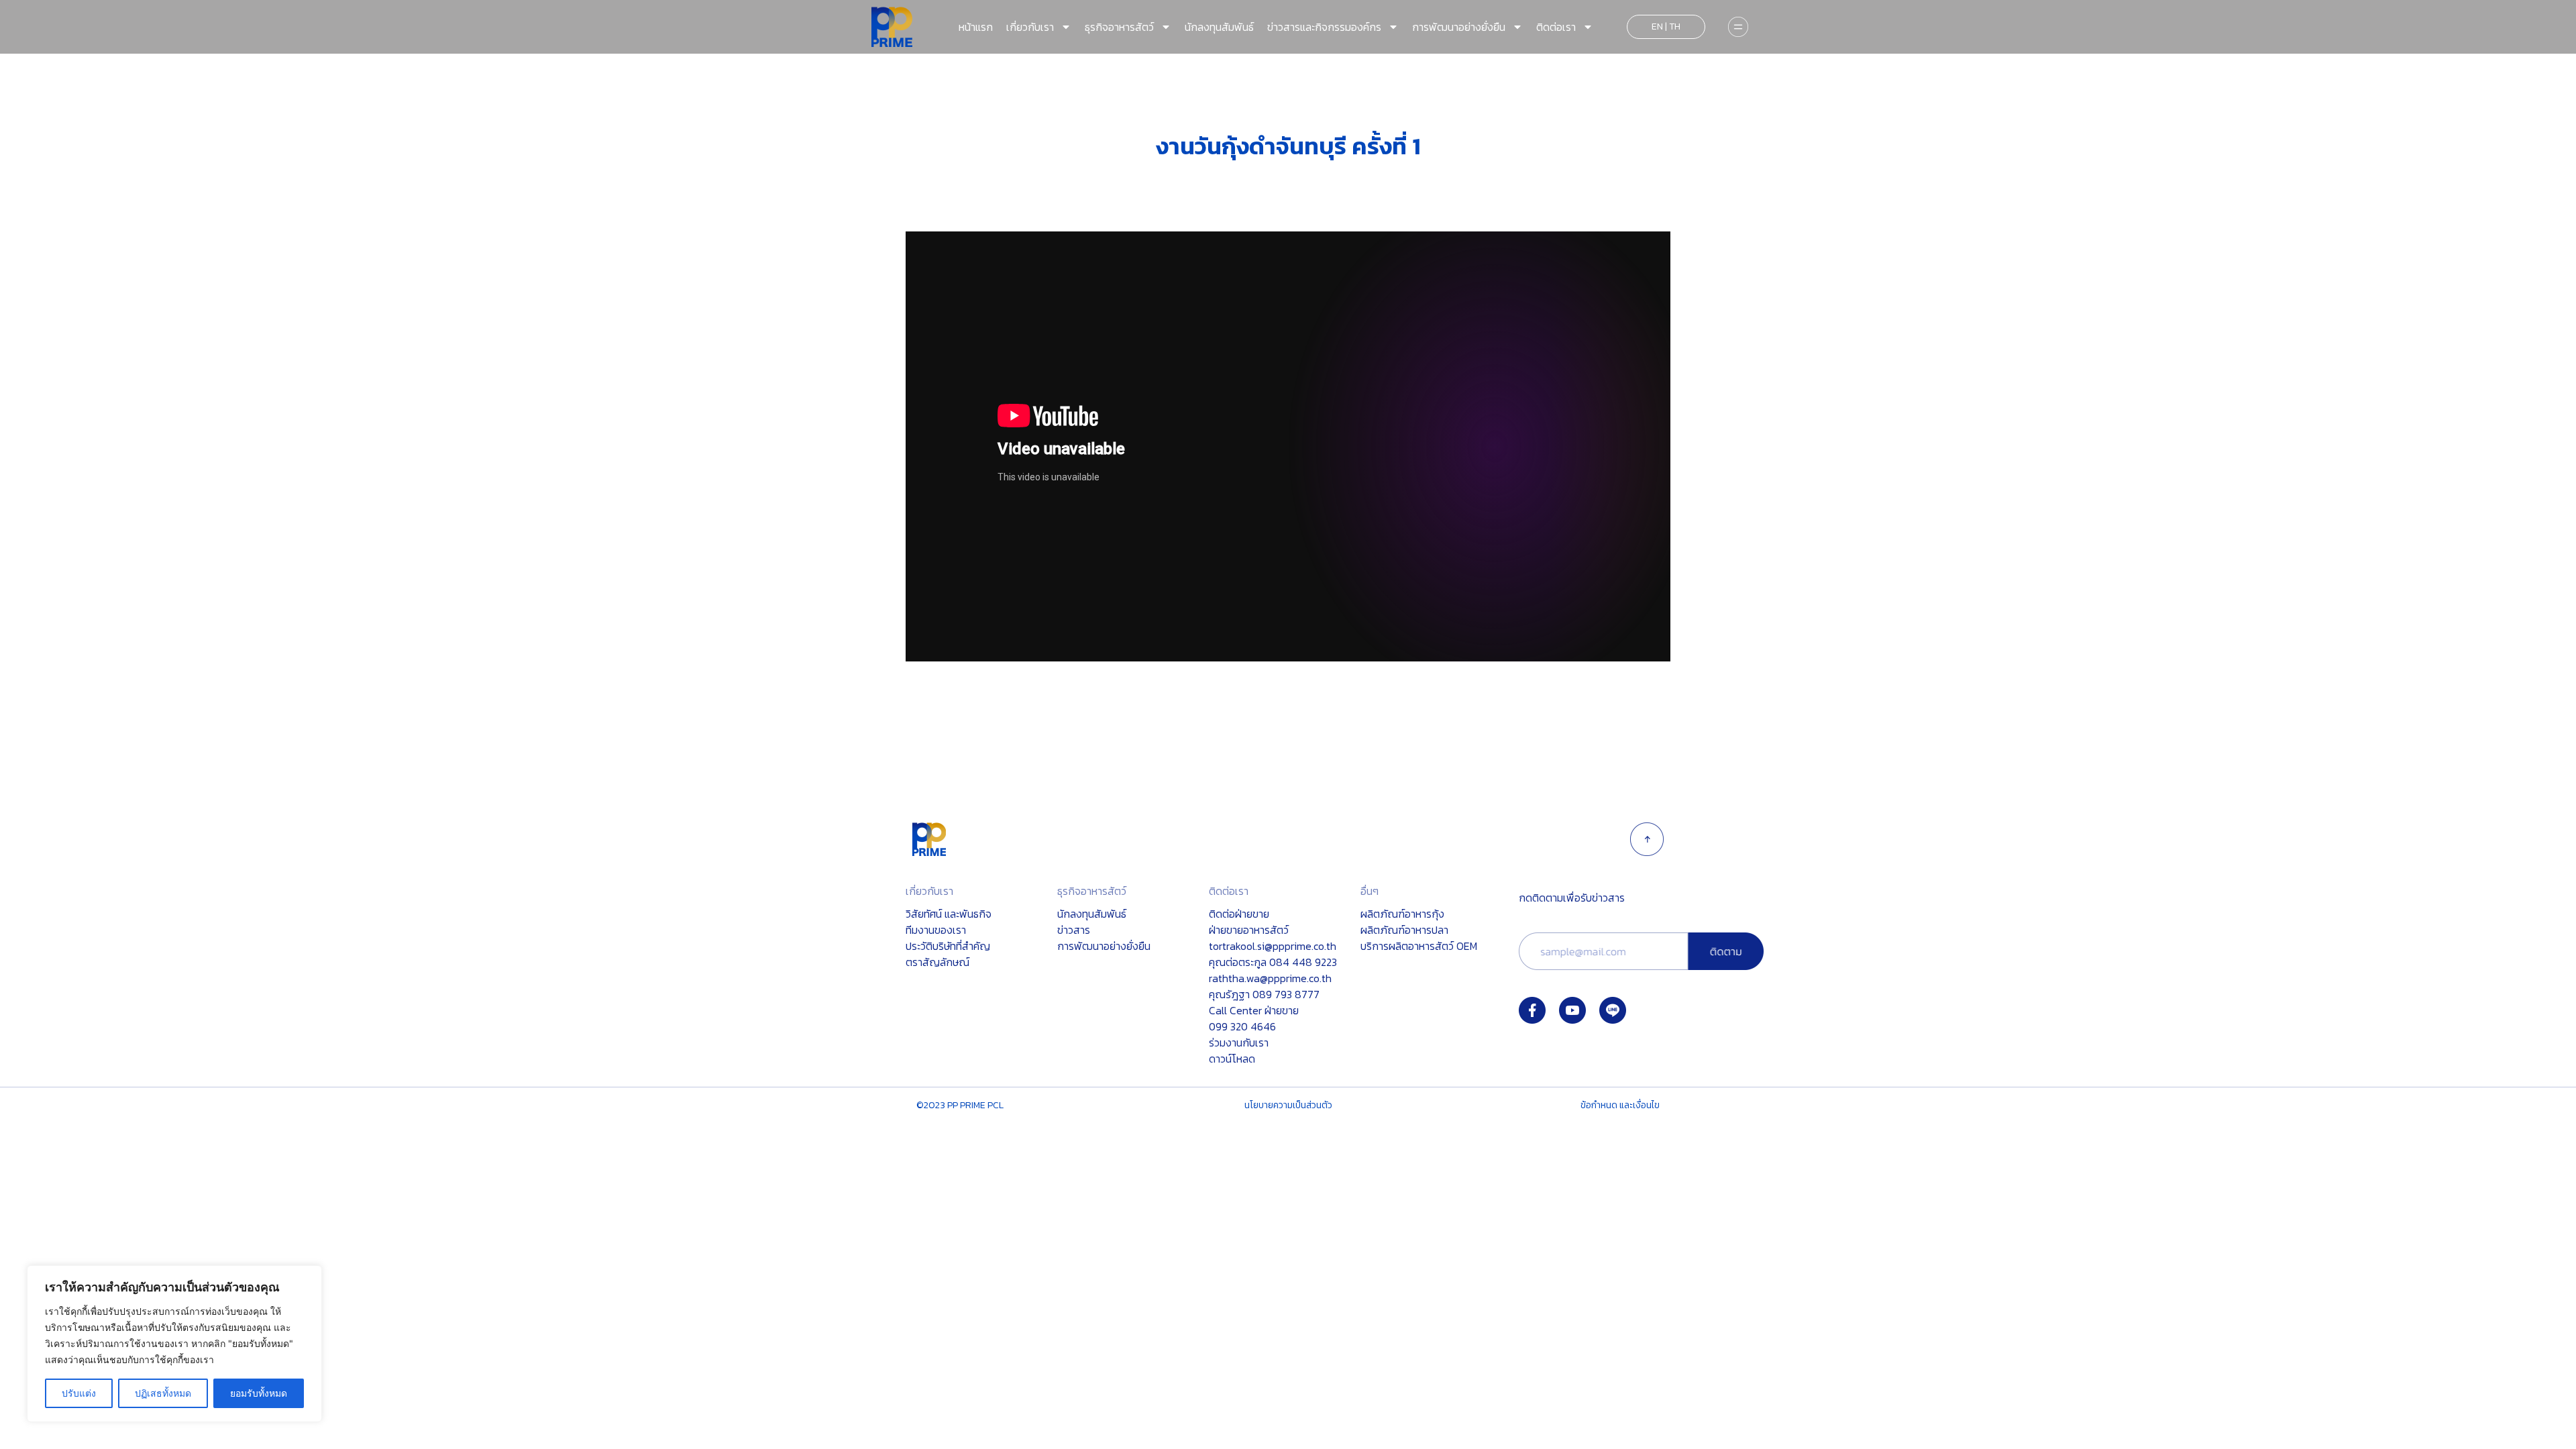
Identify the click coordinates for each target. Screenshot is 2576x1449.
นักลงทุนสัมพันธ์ (1219, 27)
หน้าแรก (976, 27)
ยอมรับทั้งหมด (259, 1393)
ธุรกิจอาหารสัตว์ (1119, 27)
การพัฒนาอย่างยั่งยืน (1459, 27)
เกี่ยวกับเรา (1030, 27)
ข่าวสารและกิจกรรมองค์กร (1324, 27)
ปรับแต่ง (79, 1393)
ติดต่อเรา (1556, 27)
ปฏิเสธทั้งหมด (163, 1393)
